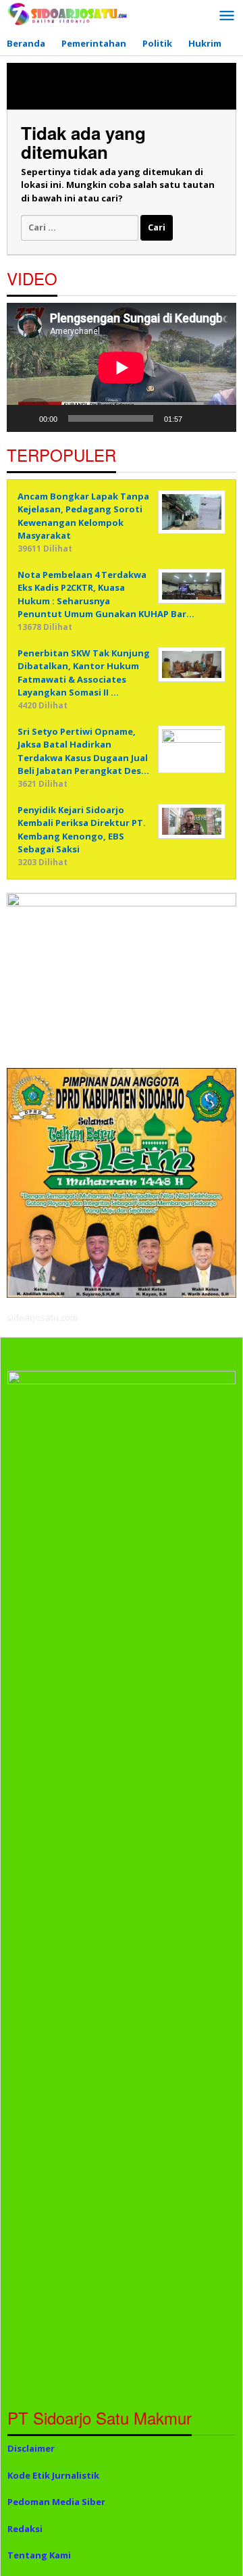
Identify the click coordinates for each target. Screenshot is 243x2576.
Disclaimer (31, 2448)
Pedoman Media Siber (56, 2502)
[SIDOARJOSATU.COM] (67, 13)
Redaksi (25, 2529)
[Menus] (227, 16)
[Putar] (24, 418)
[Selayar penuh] (219, 418)
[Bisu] (197, 418)
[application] (122, 367)
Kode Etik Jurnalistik (53, 2475)
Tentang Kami (39, 2555)
